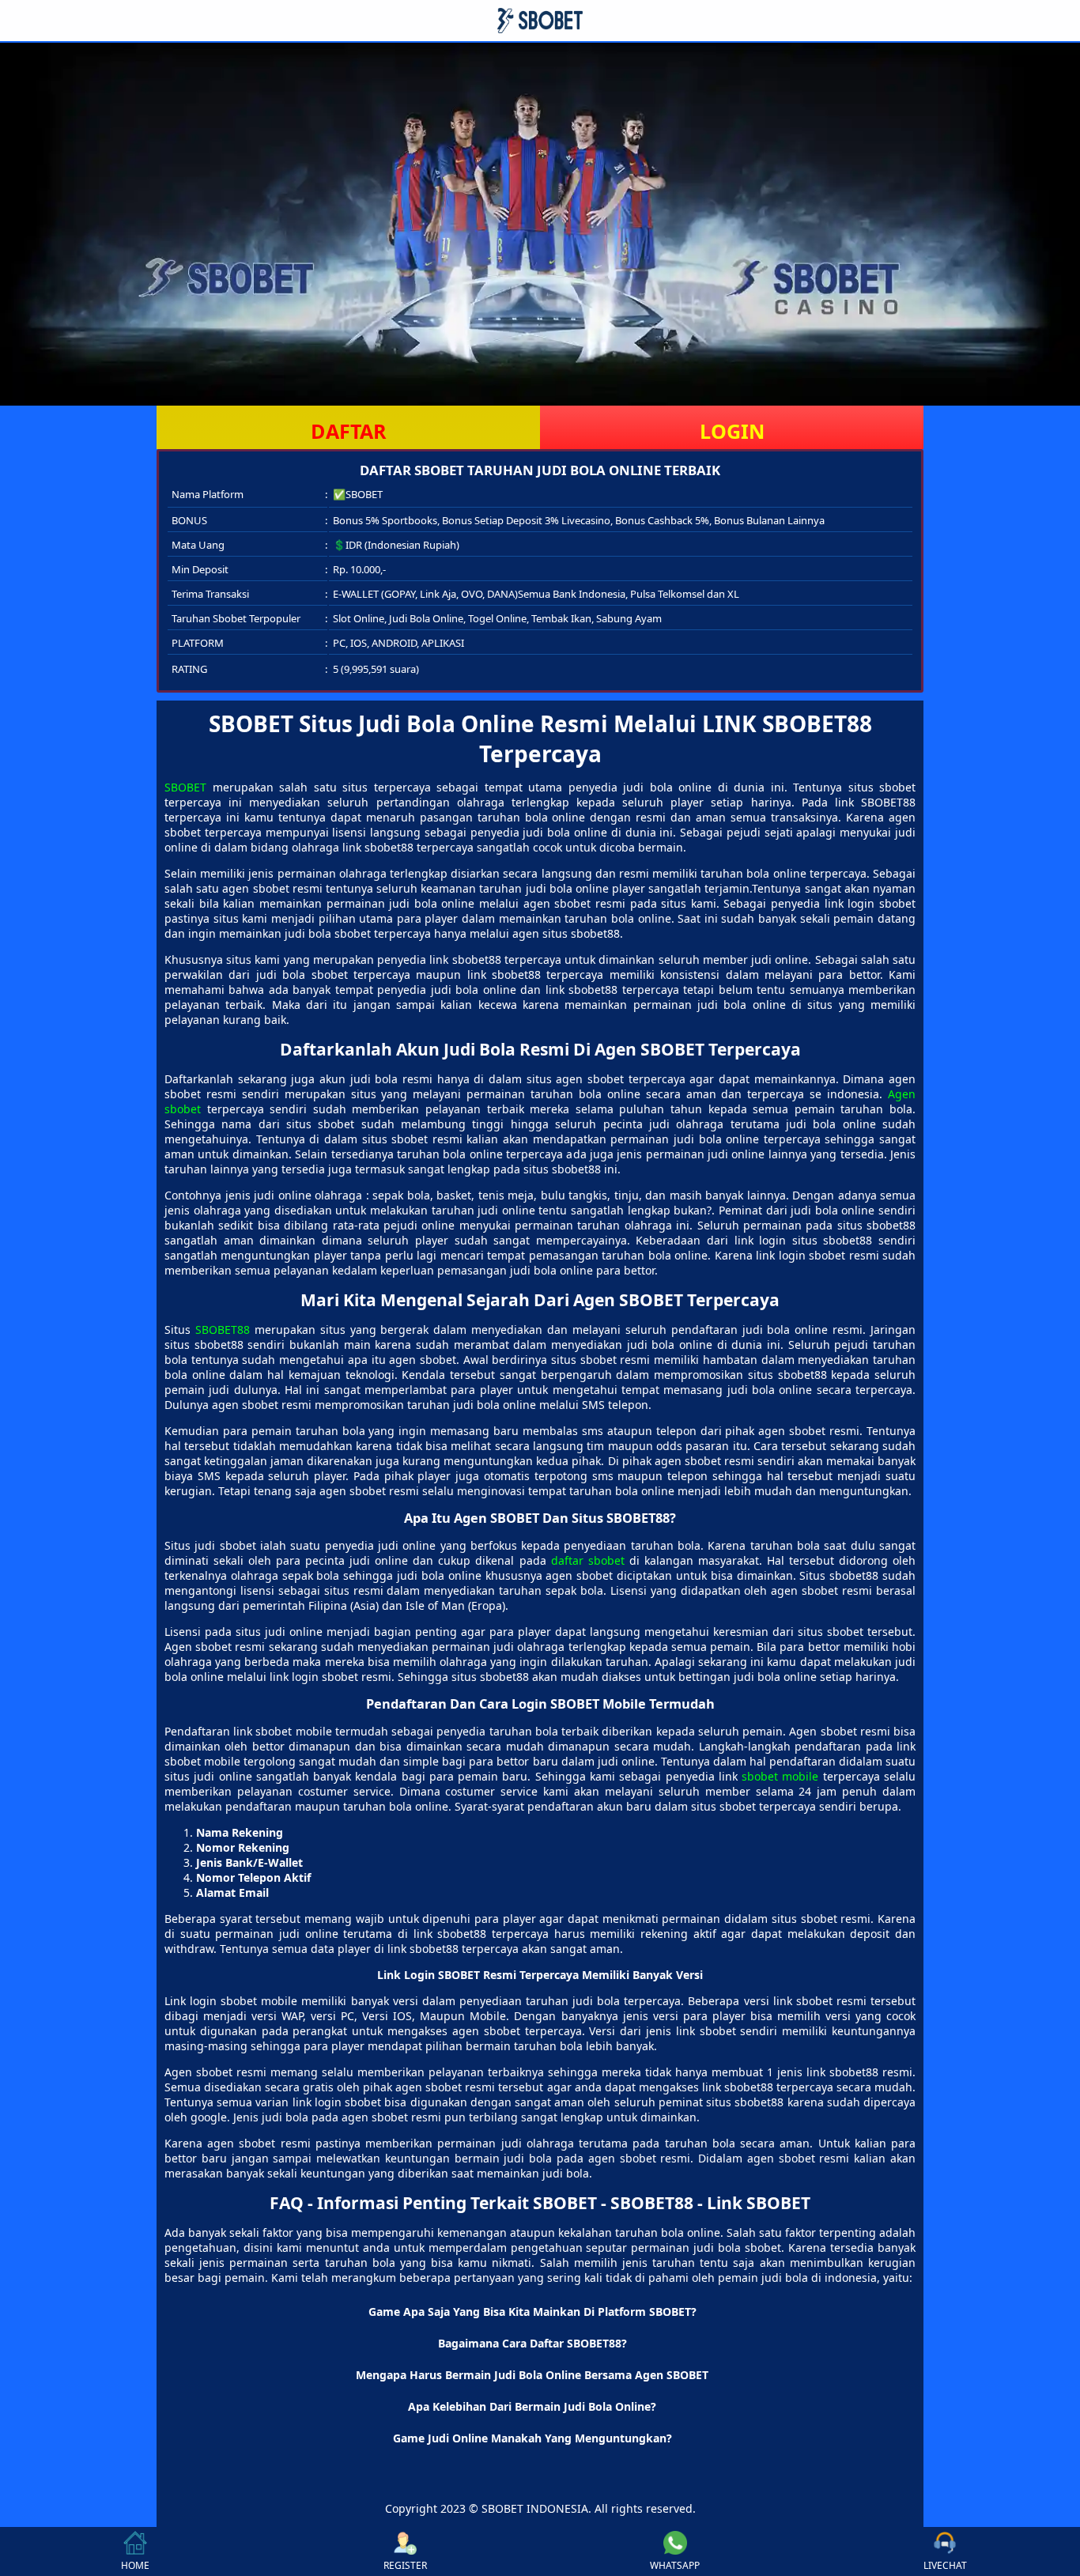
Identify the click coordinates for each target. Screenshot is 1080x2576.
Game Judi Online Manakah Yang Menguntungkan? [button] (532, 2438)
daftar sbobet (588, 1560)
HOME (135, 2565)
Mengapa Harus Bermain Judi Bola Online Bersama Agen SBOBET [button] (532, 2375)
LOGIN (732, 431)
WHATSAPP (675, 2565)
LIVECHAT (945, 2565)
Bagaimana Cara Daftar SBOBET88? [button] (532, 2343)
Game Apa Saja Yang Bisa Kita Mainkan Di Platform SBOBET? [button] (532, 2312)
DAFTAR (349, 431)
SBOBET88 (223, 1330)
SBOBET (185, 787)
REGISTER (405, 2565)
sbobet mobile (780, 1776)
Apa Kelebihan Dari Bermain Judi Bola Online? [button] (532, 2406)
